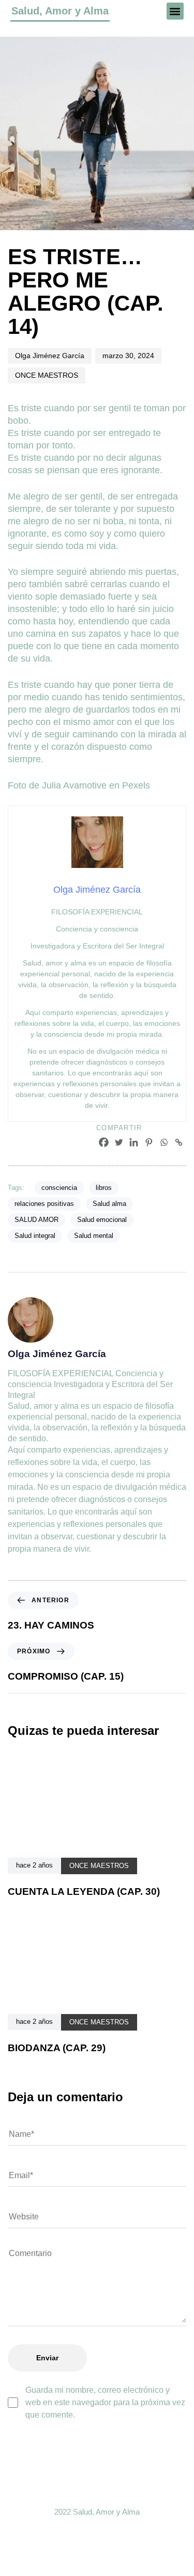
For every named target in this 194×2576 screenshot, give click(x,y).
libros (104, 1188)
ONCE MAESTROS (47, 375)
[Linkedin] (134, 1142)
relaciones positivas (44, 1204)
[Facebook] (104, 1142)
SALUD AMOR (36, 1220)
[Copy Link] (179, 1142)
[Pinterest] (149, 1142)
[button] (175, 11)
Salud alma (109, 1204)
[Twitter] (119, 1142)
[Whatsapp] (164, 1142)
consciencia (59, 1188)
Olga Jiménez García (50, 356)
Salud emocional (102, 1220)
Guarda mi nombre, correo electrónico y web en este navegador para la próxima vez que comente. (105, 2402)
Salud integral (35, 1236)
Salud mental (94, 1236)
